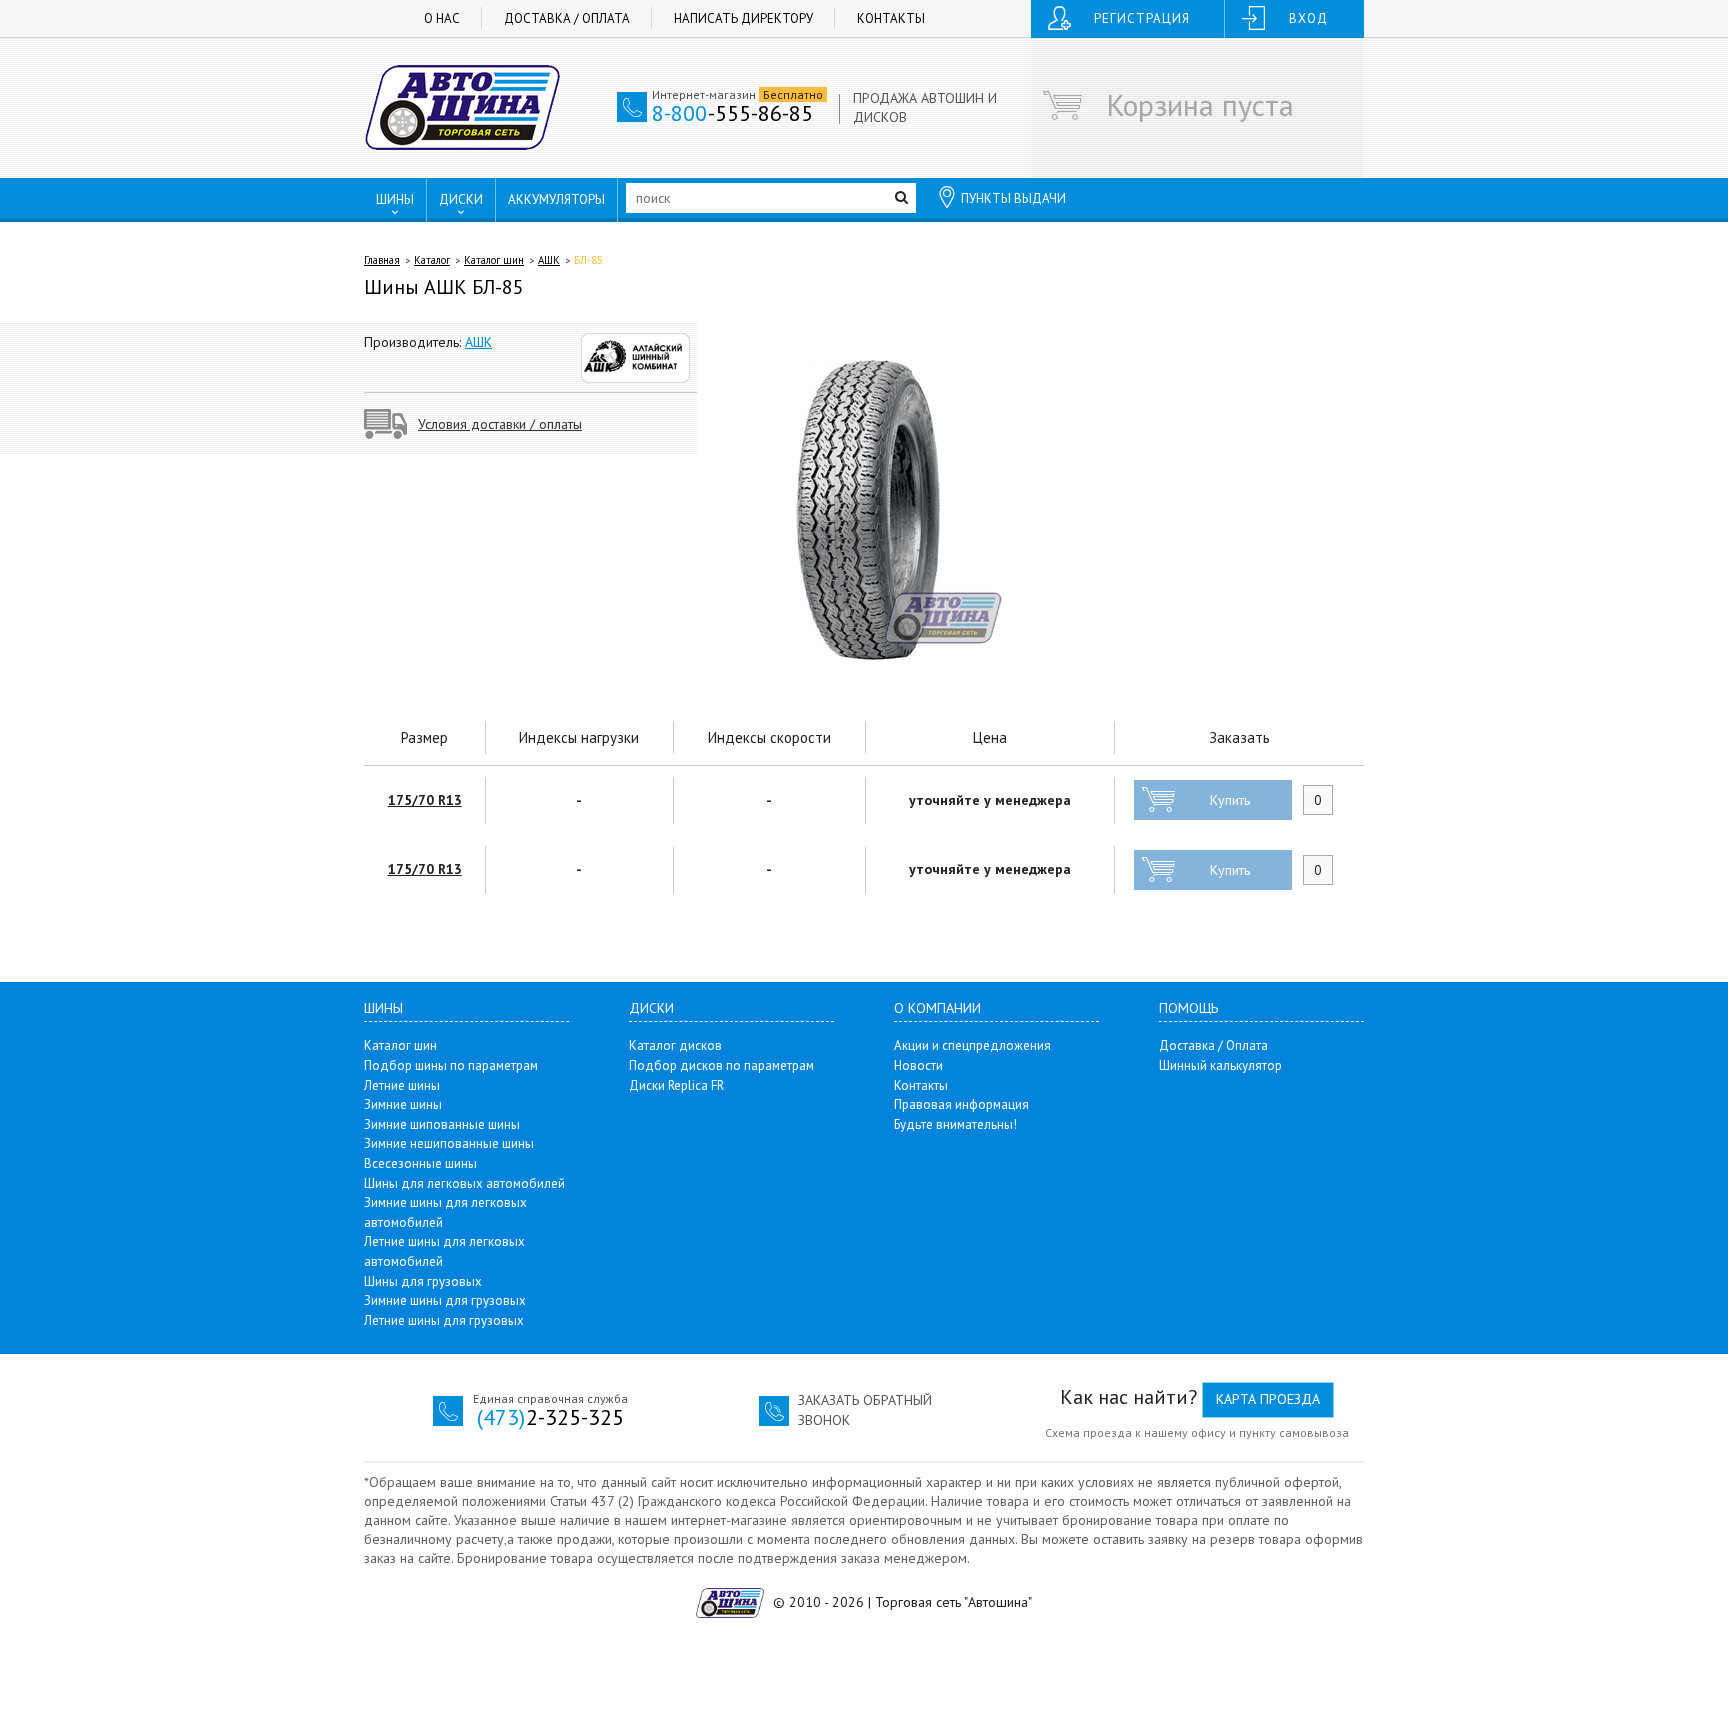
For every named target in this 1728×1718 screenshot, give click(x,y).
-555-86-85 (732, 113)
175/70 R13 (425, 800)
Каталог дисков (675, 1045)
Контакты (891, 18)
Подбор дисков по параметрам (721, 1065)
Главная (382, 260)
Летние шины (402, 1085)
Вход (1308, 18)
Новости (918, 1065)
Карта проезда (1268, 1399)
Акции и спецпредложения (972, 1045)
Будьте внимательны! (955, 1124)
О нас (442, 18)
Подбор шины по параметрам (451, 1065)
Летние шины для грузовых (444, 1320)
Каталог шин (494, 260)
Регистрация (1142, 18)
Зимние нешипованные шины (449, 1143)
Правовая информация (961, 1104)
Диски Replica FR (676, 1085)
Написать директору (743, 18)
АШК (549, 260)
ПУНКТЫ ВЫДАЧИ (1013, 198)
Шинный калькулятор (1220, 1065)
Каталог (432, 260)
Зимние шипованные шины (442, 1124)
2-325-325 (550, 1417)
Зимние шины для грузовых (445, 1300)
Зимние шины (403, 1104)
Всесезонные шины (420, 1163)
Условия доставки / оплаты (500, 424)
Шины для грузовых (423, 1281)
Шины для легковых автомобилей (464, 1183)
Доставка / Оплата (567, 18)
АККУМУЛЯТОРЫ (556, 199)
